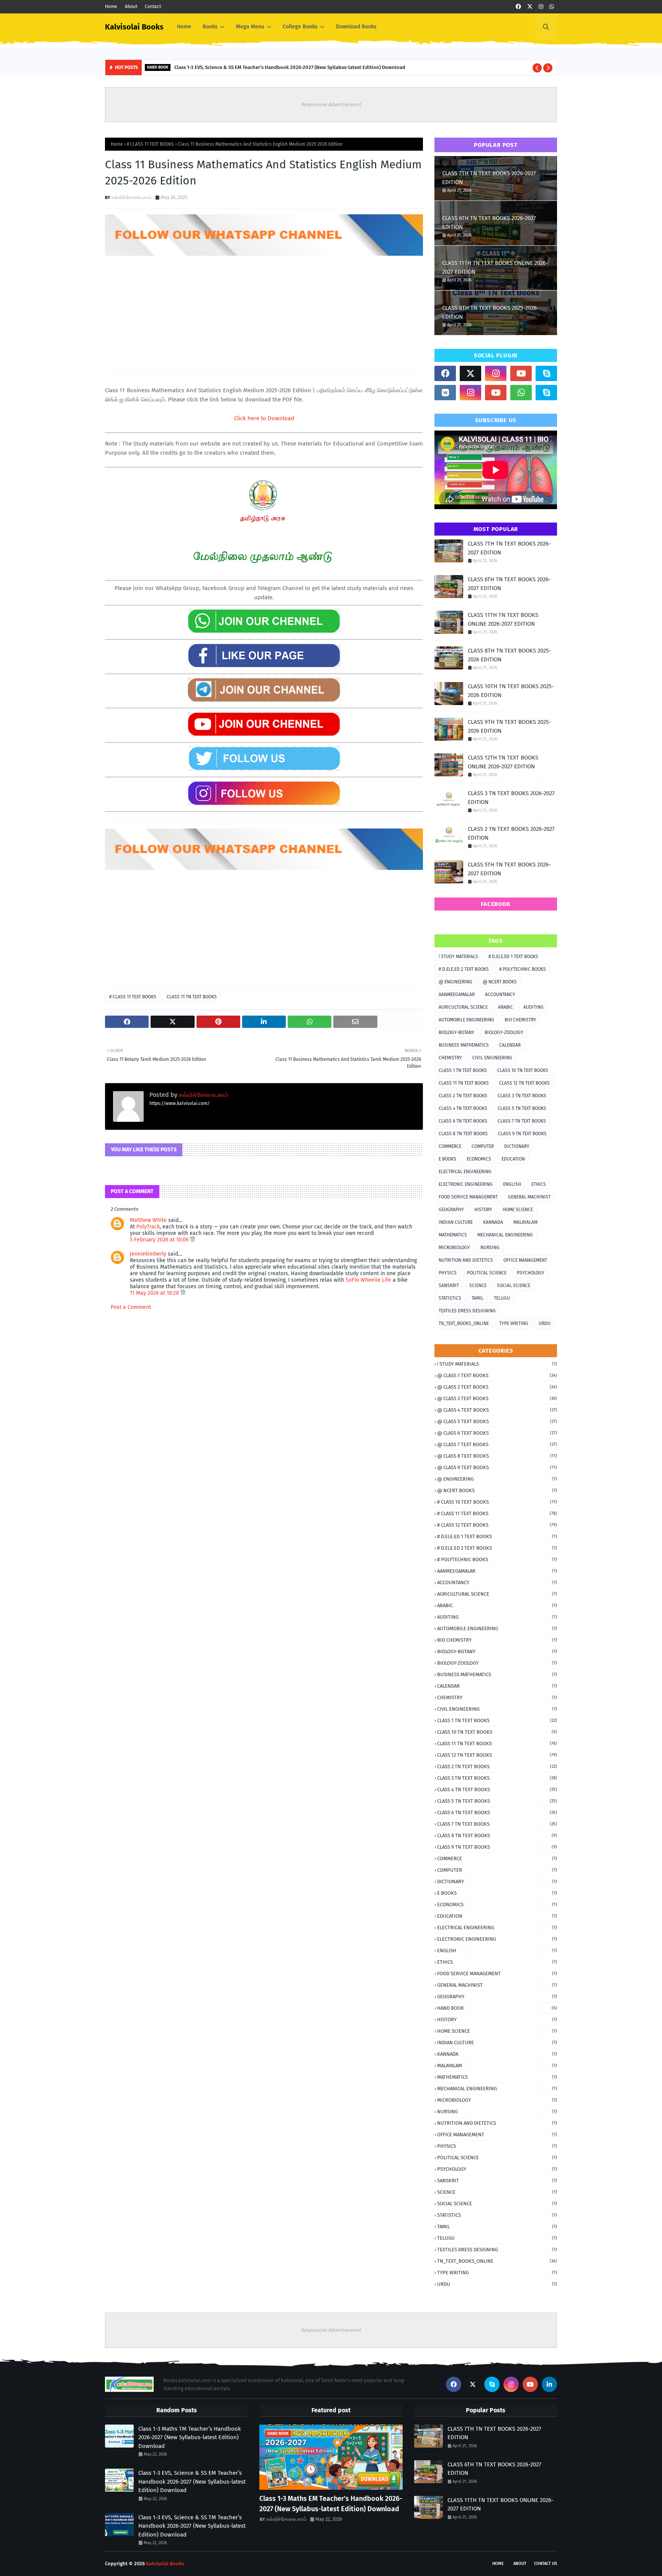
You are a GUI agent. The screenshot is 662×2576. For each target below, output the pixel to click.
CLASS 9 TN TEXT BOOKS (522, 1134)
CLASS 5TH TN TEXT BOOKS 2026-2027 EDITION (509, 869)
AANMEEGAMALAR (457, 995)
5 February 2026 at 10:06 (160, 1240)
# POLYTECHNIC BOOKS (523, 969)
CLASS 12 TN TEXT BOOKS (524, 1083)
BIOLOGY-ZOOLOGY (504, 1032)
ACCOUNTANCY (500, 995)
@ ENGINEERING (456, 982)
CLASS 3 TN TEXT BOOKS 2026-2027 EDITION (511, 798)
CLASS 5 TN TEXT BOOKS (522, 1108)
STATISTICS (450, 1298)
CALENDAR (510, 1045)
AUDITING (533, 1007)
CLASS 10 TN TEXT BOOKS (523, 1070)
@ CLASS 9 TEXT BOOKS (497, 1467)
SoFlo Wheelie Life (368, 1280)
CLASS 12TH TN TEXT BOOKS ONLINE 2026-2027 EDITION (503, 762)
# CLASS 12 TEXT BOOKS (497, 1525)
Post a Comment (131, 1307)
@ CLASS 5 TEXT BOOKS (497, 1421)
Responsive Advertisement (331, 104)
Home (111, 7)
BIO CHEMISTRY (520, 1020)
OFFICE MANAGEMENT (525, 1260)
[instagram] (541, 7)
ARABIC (506, 1007)
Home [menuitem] (184, 27)
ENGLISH (512, 1184)
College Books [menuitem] (300, 27)
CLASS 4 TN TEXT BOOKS (463, 1108)
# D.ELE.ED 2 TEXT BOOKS (464, 969)
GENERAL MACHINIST (529, 1197)
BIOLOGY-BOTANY (456, 1032)
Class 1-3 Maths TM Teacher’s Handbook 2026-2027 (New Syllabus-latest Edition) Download (190, 2437)
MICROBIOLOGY (454, 1248)
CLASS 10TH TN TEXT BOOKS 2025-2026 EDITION (511, 691)
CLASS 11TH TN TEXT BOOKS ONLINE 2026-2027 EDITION (495, 267)
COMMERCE (450, 1146)
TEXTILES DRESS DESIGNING (467, 1311)
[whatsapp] (552, 7)
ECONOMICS (479, 1159)
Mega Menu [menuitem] (250, 27)
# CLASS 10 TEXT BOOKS (497, 1502)
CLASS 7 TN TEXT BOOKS (522, 1121)
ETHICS (539, 1184)
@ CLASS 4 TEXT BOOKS (497, 1410)
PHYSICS (448, 1273)
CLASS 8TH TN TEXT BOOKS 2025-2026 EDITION (489, 312)
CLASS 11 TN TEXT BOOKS (192, 997)
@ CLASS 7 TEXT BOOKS (497, 1444)
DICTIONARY (517, 1146)
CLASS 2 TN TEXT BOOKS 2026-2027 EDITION (511, 833)
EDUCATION (513, 1159)
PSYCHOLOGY (531, 1273)
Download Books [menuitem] (356, 27)
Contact (153, 7)
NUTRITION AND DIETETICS (466, 1260)
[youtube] (521, 373)
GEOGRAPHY (451, 1210)
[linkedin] (549, 2384)
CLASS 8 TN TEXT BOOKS (463, 1134)
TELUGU (502, 1298)
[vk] (445, 393)
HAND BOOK (497, 2008)
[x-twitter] (530, 7)
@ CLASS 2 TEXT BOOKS (497, 1387)
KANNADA (493, 1222)
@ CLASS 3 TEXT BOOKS (497, 1398)
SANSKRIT (449, 1286)
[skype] (546, 373)
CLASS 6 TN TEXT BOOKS (463, 1121)
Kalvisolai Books (134, 27)
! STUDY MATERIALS (458, 957)
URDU (545, 1323)
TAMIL (478, 1298)
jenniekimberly (148, 1254)
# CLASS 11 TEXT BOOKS (150, 144)
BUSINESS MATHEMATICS (464, 1045)
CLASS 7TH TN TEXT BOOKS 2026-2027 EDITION (489, 178)
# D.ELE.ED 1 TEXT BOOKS (513, 957)
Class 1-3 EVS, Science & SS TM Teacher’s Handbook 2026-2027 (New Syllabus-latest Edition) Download (192, 2526)
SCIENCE (478, 1286)
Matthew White (148, 1220)
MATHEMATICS (453, 1235)
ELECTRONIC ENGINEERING (466, 1184)
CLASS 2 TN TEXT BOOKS (463, 1096)
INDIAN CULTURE (456, 1222)
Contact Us (546, 2564)
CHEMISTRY (450, 1058)
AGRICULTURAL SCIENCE (463, 1007)
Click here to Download (264, 418)
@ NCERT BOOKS (500, 982)
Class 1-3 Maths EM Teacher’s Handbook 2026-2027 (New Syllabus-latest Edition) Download (331, 2504)
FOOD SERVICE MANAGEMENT (468, 1197)
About (131, 7)
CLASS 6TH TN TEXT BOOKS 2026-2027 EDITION (489, 223)
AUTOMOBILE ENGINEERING (466, 1020)
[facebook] (518, 7)
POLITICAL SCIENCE (487, 1273)
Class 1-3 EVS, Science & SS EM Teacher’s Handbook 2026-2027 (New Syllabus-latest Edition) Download (290, 67)
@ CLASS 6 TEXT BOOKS (497, 1433)
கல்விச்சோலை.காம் (132, 197)
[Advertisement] (264, 311)
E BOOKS (447, 1159)
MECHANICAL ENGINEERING (505, 1235)
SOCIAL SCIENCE (514, 1286)
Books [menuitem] (210, 27)
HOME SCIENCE (518, 1210)
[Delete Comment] (193, 1240)
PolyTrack (148, 1227)
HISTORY (483, 1210)
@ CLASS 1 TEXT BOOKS (497, 1375)
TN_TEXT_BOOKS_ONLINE (464, 1323)
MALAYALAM (525, 1222)
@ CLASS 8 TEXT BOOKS (497, 1456)
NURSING (490, 1248)
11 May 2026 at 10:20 (155, 1293)
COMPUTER (483, 1146)
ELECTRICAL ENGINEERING (465, 1172)
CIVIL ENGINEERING (492, 1058)
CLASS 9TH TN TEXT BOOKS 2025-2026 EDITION (510, 726)
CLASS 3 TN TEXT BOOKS (522, 1096)
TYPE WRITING (514, 1323)
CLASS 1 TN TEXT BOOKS (463, 1070)
